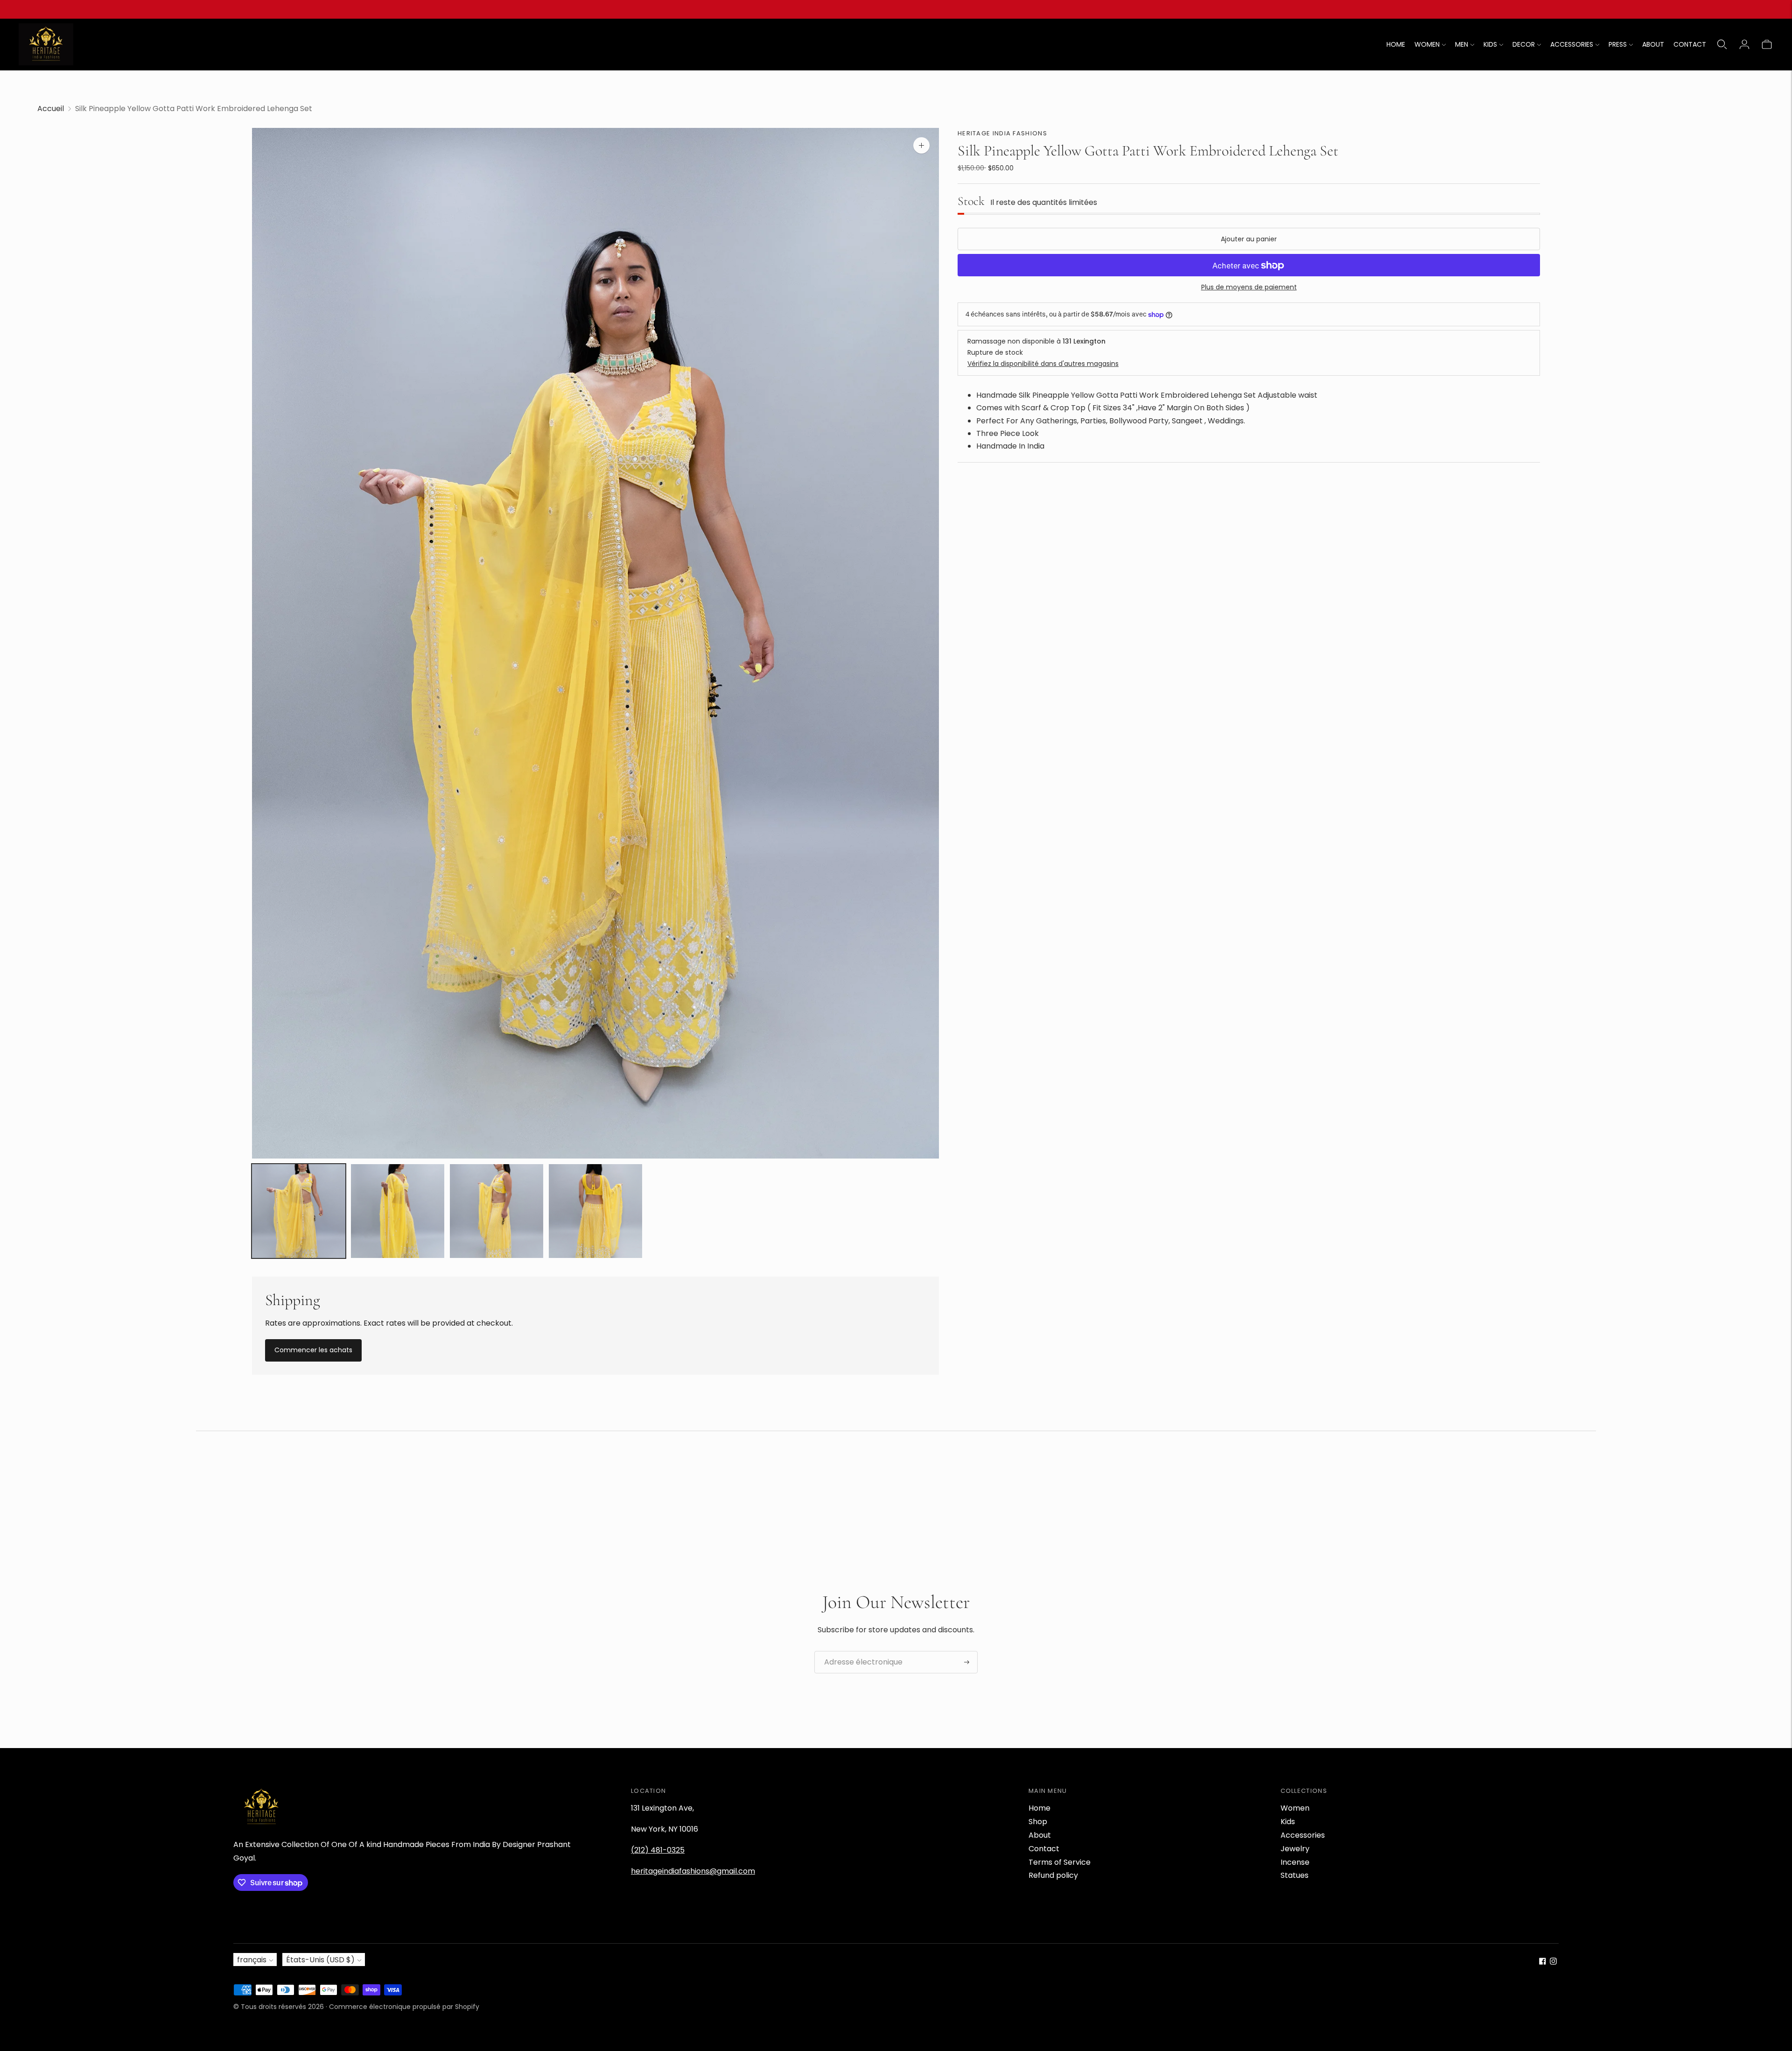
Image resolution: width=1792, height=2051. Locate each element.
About (1040, 1835)
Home (1039, 1808)
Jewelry (1295, 1849)
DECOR (1524, 44)
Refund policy (1053, 1875)
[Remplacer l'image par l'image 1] (299, 1211)
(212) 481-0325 (658, 1850)
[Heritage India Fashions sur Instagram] (1553, 1962)
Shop (1038, 1822)
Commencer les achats (313, 1350)
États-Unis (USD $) (320, 1960)
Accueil (51, 109)
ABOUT (1653, 44)
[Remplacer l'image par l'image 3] (497, 1211)
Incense (1295, 1862)
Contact (1044, 1849)
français (252, 1960)
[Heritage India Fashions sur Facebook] (1543, 1962)
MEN (1462, 44)
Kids (1288, 1822)
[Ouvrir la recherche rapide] (1722, 44)
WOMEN (1427, 44)
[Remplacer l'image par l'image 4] (595, 1211)
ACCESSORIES (1572, 44)
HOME (1396, 44)
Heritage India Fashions (1002, 133)
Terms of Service (1060, 1862)
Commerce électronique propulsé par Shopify (404, 2007)
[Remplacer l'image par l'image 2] (398, 1211)
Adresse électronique (858, 1651)
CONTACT (1690, 44)
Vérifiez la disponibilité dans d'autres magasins (1043, 364)
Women (1295, 1808)
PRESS (1618, 44)
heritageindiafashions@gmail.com (693, 1871)
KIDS (1490, 44)
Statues (1295, 1875)
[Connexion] (1744, 44)
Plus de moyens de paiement (1249, 288)
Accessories (1303, 1835)
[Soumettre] (967, 1662)
